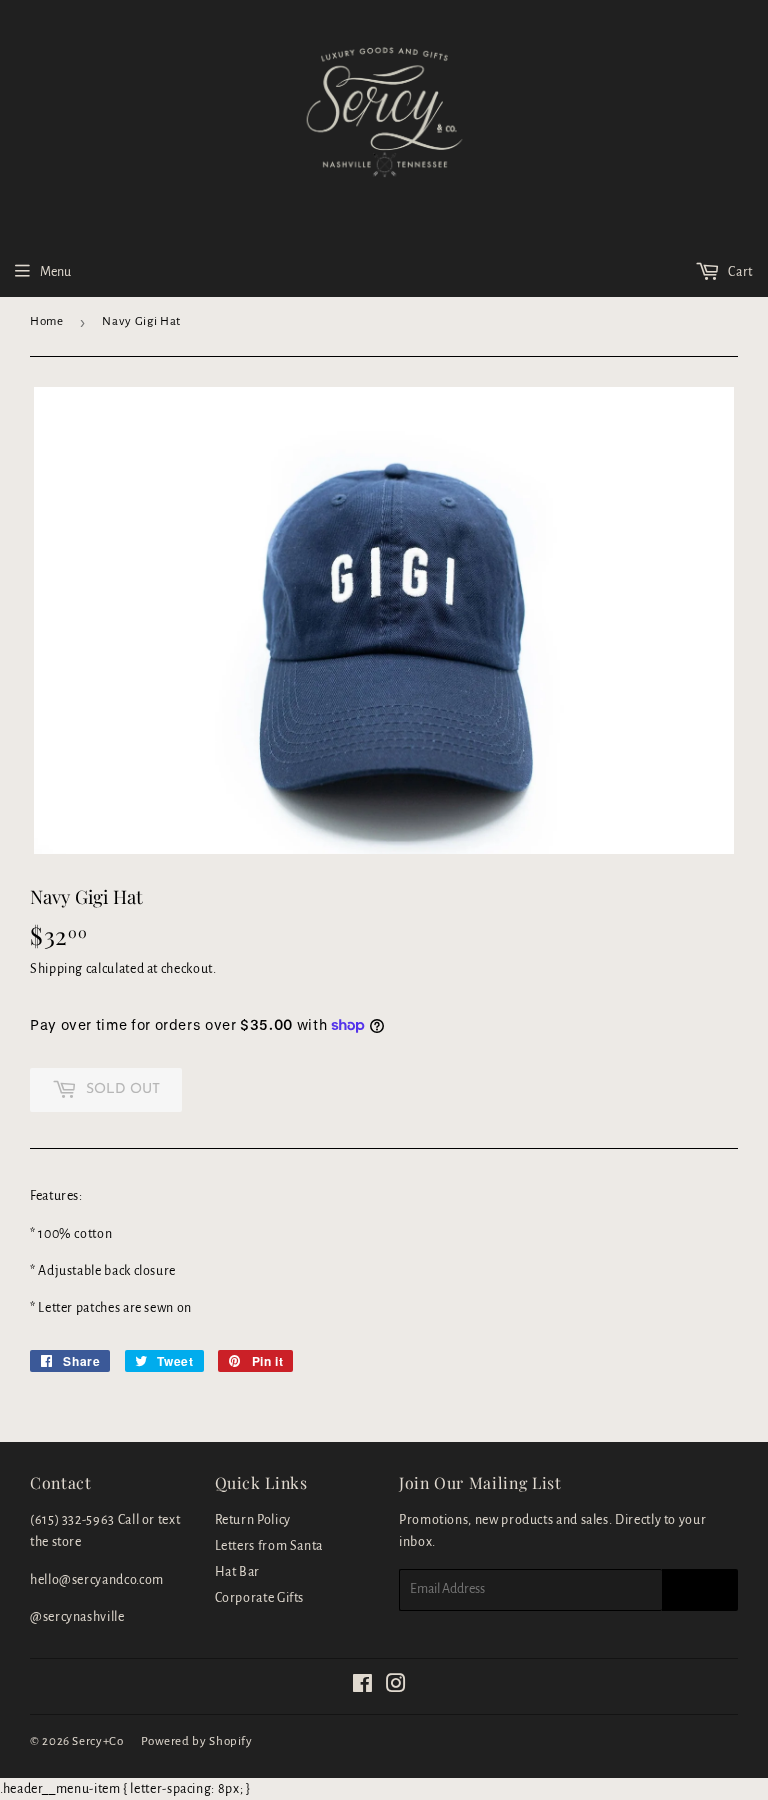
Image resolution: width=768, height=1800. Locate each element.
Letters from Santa (269, 1546)
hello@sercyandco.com (97, 1580)
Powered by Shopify (197, 1741)
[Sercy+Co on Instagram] (396, 1687)
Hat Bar (237, 1572)
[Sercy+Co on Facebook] (363, 1687)
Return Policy (253, 1520)
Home (47, 321)
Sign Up (700, 1590)
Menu (55, 272)
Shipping (56, 969)
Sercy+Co (97, 1741)
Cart (739, 272)
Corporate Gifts (260, 1598)
